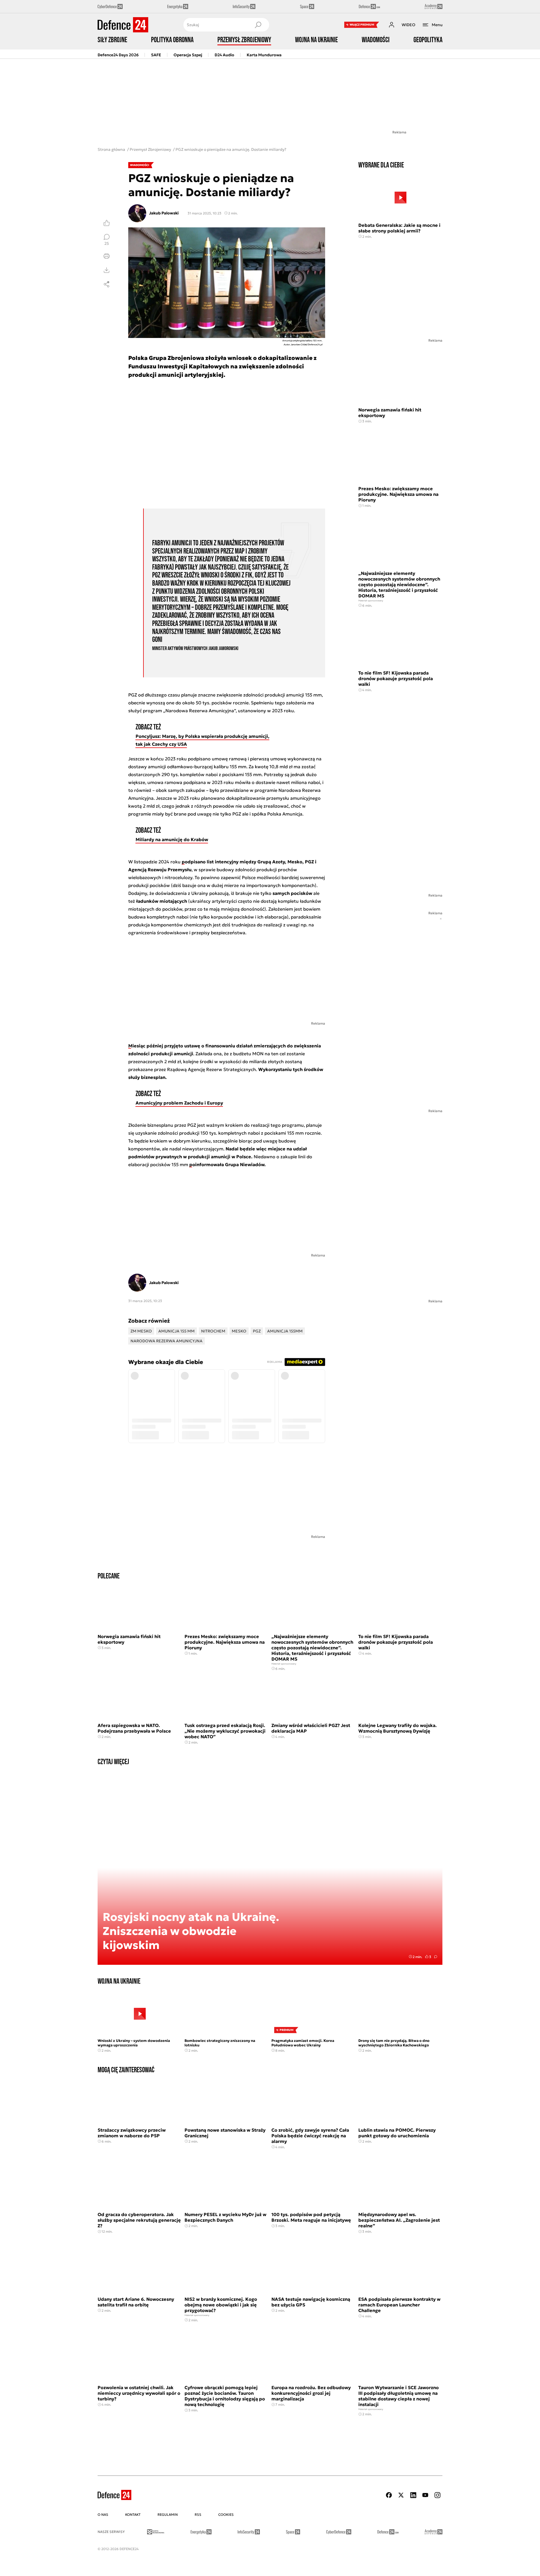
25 (107, 243)
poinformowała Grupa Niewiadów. (228, 1164)
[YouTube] (425, 2495)
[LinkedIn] (413, 2495)
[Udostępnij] (107, 284)
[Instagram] (437, 2495)
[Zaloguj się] (391, 25)
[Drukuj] (107, 256)
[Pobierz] (107, 270)
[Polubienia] (107, 223)
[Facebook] (389, 2495)
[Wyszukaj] (258, 25)
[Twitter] (401, 2495)
